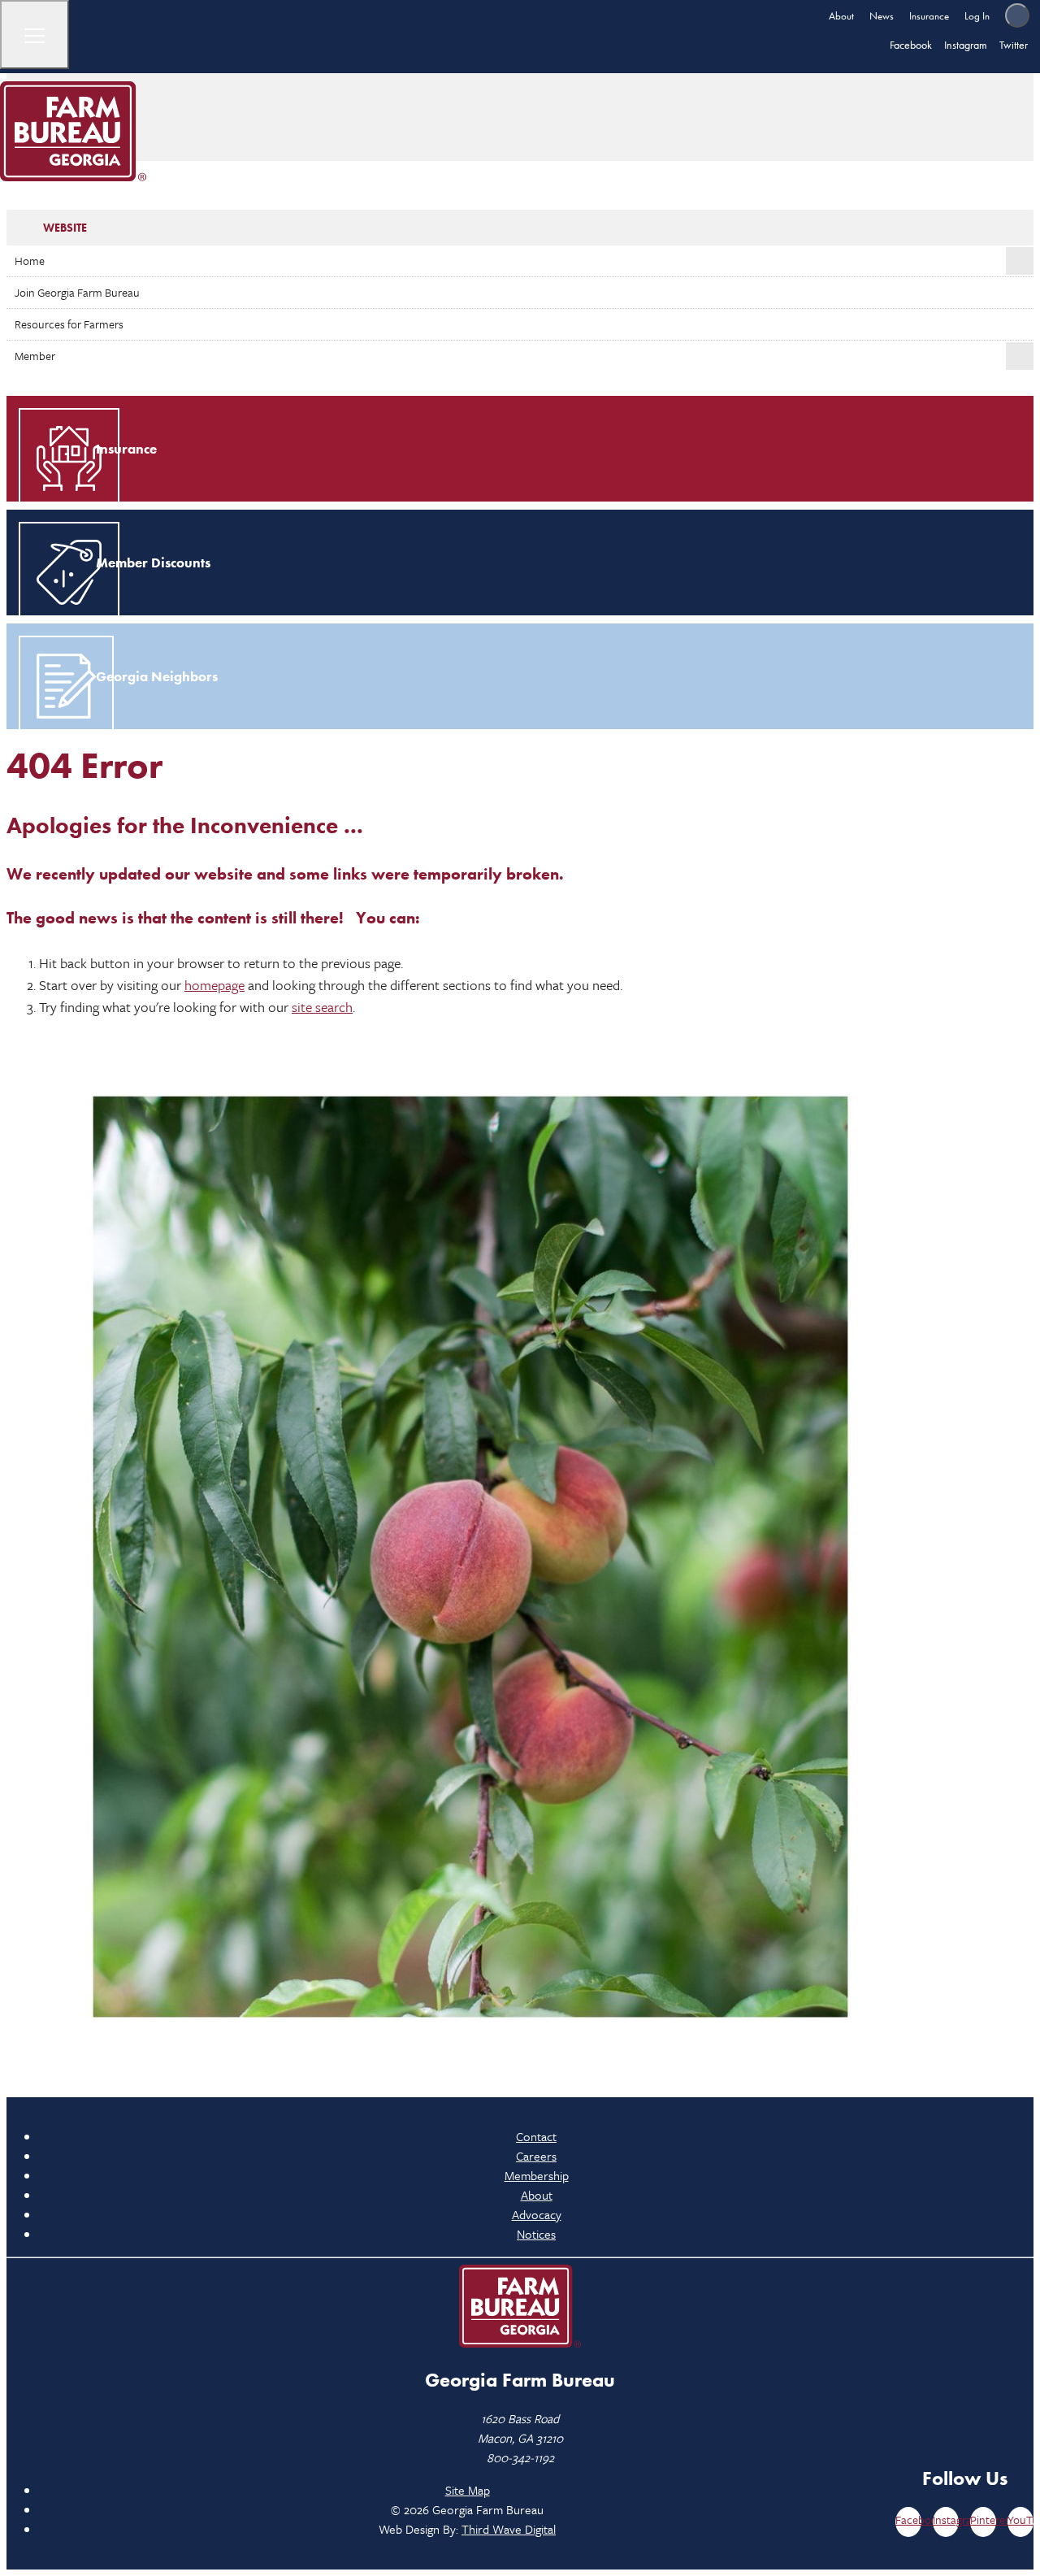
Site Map (468, 2490)
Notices (536, 2234)
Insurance (929, 16)
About (841, 16)
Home (30, 261)
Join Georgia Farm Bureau (77, 292)
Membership (537, 2175)
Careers (536, 2156)
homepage (214, 985)
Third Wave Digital (509, 2529)
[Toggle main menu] (35, 35)
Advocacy (537, 2214)
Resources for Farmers (69, 324)
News (882, 16)
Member (35, 356)
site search (322, 1007)
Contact (536, 2136)
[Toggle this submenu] (1020, 261)
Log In (977, 16)
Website (65, 228)
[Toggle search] (1017, 15)
